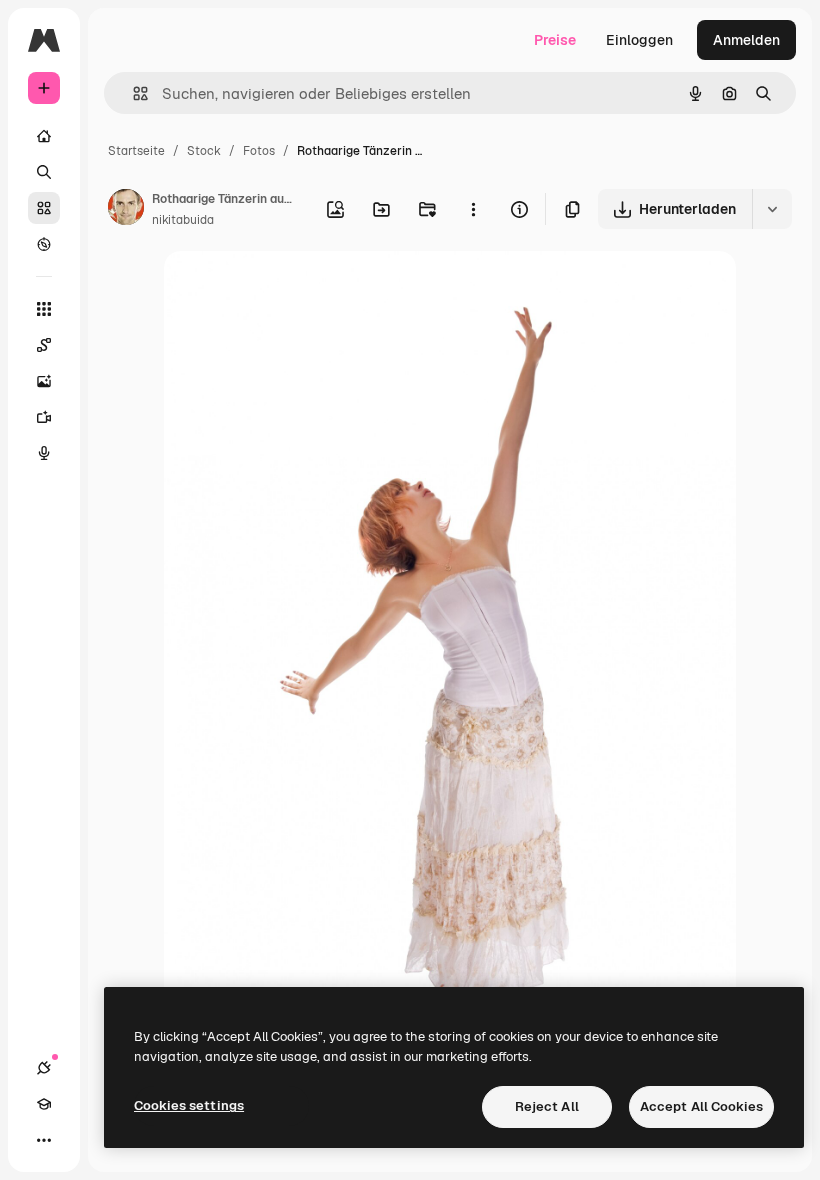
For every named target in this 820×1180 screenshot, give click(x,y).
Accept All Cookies (701, 1106)
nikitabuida (183, 220)
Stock (204, 151)
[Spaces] (44, 345)
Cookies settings (189, 1105)
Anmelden (746, 40)
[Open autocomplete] (132, 93)
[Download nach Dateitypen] (772, 209)
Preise (555, 40)
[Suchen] (44, 172)
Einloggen (639, 40)
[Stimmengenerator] (44, 453)
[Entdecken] (44, 244)
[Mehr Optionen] (473, 209)
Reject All (547, 1106)
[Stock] (44, 208)
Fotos (259, 151)
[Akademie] (44, 1104)
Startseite (136, 151)
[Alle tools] (44, 309)
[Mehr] (44, 1140)
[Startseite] (44, 136)
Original (292, 289)
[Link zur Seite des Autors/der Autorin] (126, 210)
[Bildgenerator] (44, 381)
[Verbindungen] (44, 1068)
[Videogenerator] (44, 417)
